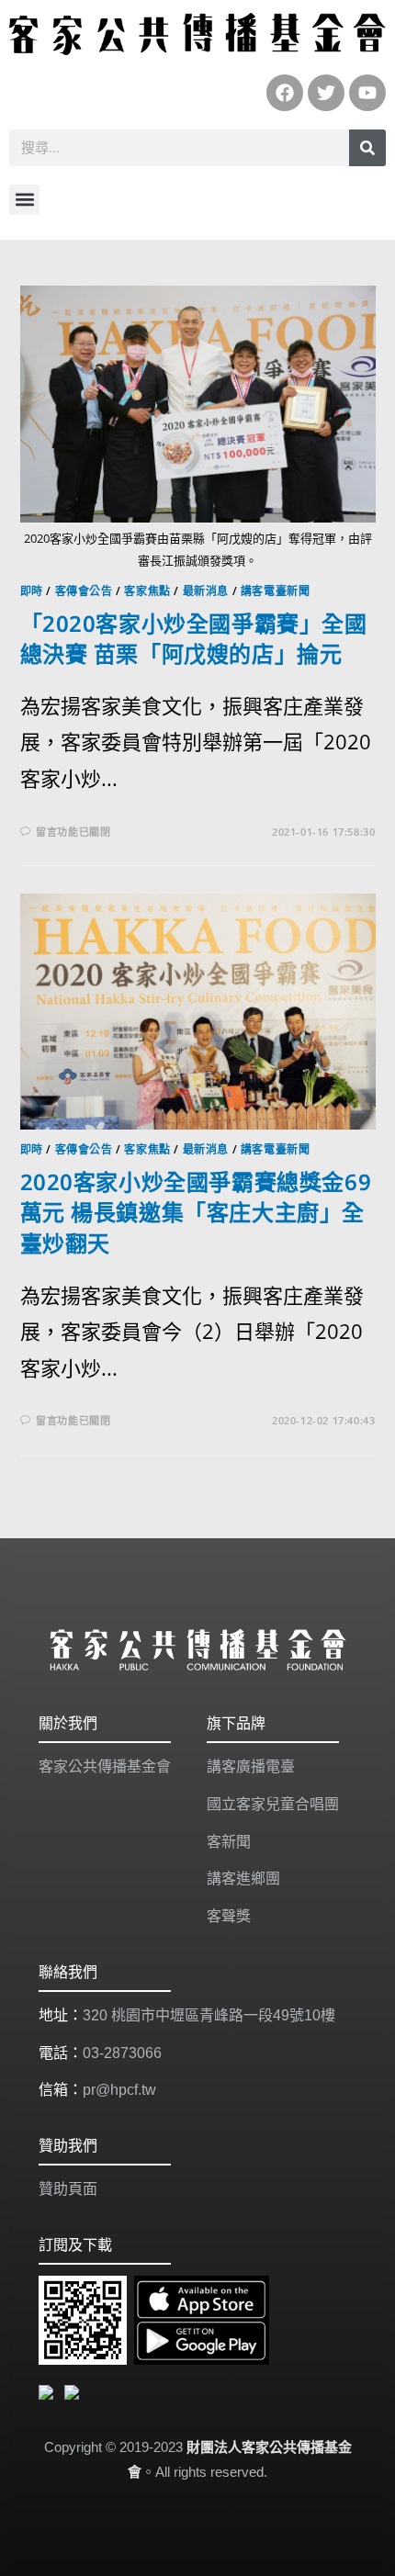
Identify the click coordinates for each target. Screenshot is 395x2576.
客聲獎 (229, 1916)
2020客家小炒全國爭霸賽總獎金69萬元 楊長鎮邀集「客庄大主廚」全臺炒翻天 (196, 1212)
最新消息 (206, 591)
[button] (24, 200)
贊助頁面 (68, 2189)
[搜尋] (367, 148)
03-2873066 (122, 2053)
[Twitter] (326, 93)
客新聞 (229, 1842)
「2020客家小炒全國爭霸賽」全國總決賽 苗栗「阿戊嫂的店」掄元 (194, 639)
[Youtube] (367, 93)
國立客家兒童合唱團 (273, 1804)
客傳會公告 (84, 591)
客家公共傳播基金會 (105, 1766)
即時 (32, 591)
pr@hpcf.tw (119, 2090)
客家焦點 (147, 591)
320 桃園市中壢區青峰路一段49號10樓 (209, 2015)
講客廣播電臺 (251, 1766)
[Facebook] (285, 93)
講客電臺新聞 (276, 591)
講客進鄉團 (243, 1879)
